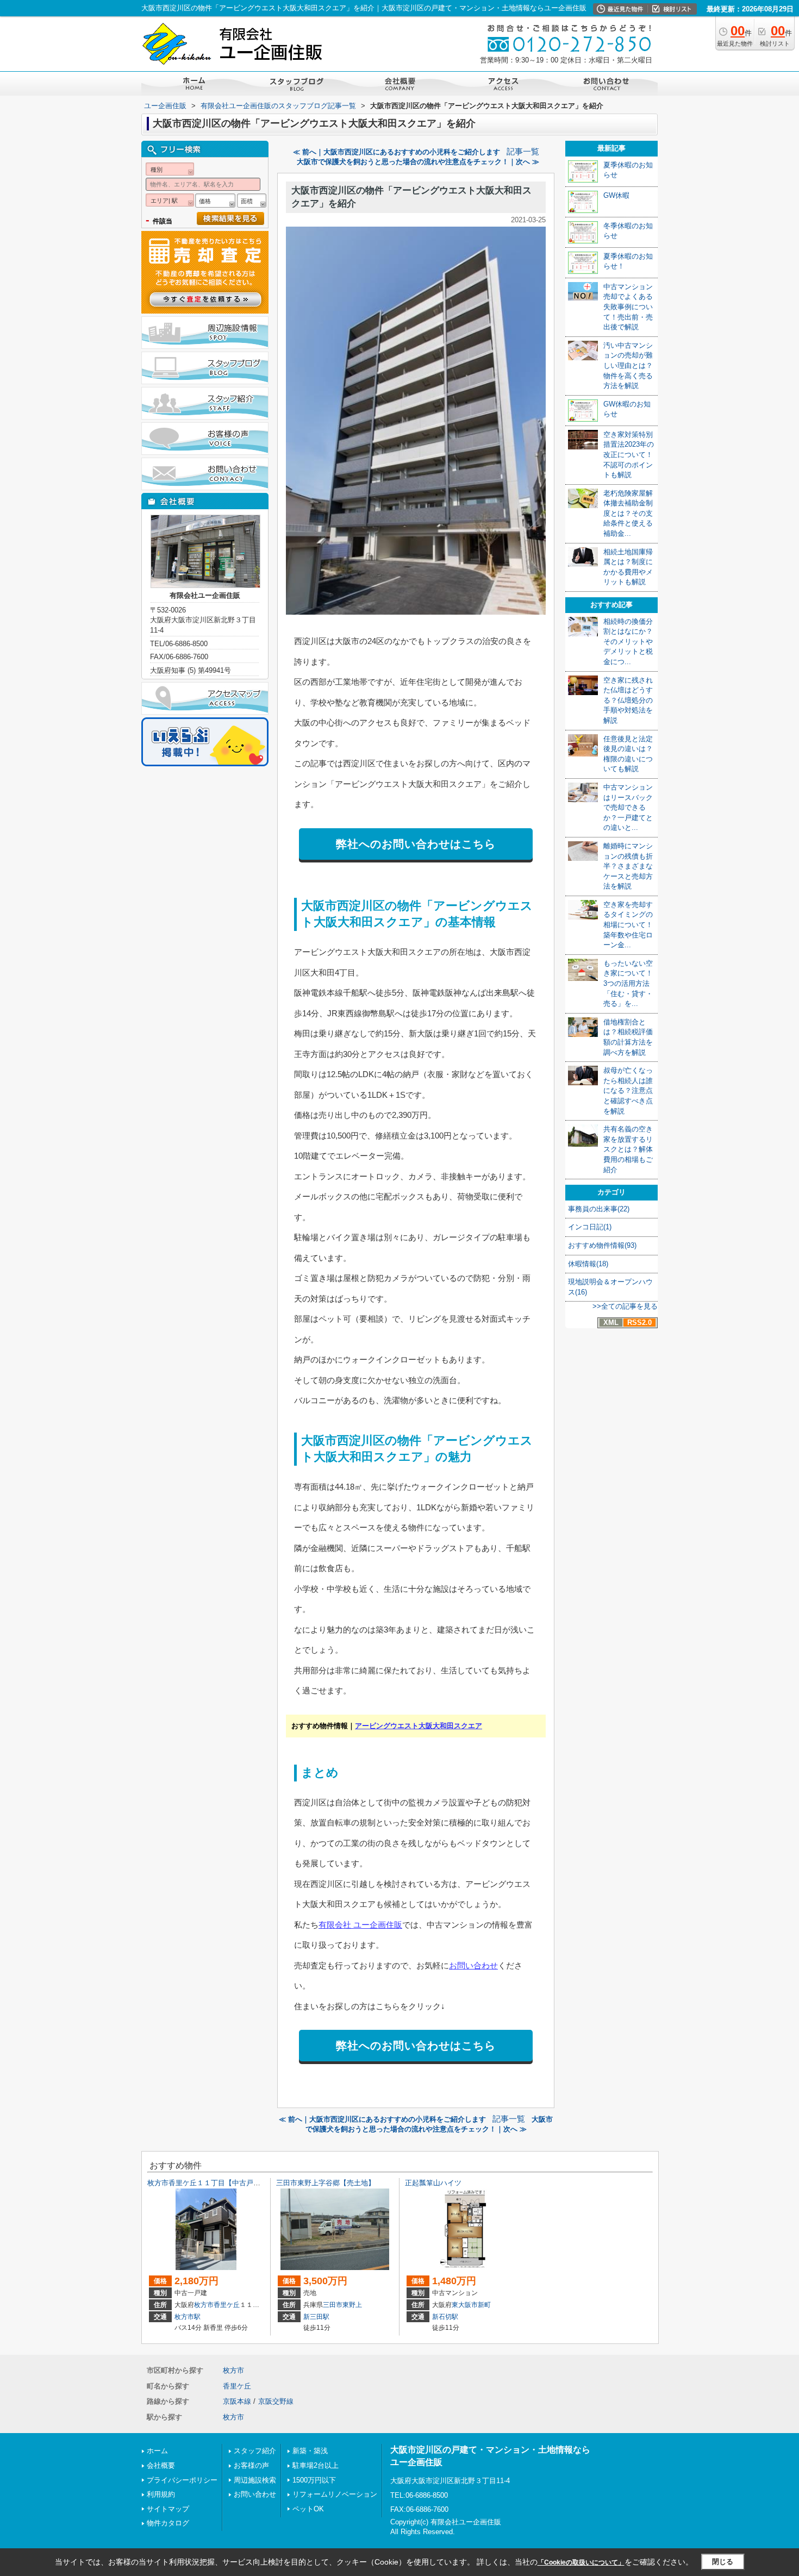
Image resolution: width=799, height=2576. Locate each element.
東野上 (352, 2305)
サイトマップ (168, 2509)
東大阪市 (465, 2305)
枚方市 (204, 2305)
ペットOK (308, 2509)
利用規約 (161, 2494)
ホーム (157, 2451)
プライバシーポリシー (182, 2480)
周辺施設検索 (255, 2480)
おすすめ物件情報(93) (602, 1245)
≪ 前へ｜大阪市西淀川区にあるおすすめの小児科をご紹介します (397, 152)
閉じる (723, 2562)
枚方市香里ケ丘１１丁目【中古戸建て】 (211, 2183)
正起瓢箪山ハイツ (433, 2183)
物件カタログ (168, 2523)
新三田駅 (316, 2317)
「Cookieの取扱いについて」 (581, 2562)
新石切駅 (445, 2317)
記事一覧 (523, 152)
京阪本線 (237, 2401)
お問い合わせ (473, 1965)
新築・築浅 (310, 2451)
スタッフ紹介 (255, 2451)
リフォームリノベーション (335, 2494)
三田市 (333, 2305)
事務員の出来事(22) (599, 1209)
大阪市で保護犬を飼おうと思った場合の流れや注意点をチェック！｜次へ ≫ (418, 162)
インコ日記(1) (590, 1227)
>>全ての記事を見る (625, 1306)
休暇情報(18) (588, 1264)
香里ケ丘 (227, 2305)
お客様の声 (251, 2465)
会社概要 (161, 2465)
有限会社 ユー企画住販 (360, 1925)
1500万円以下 (314, 2480)
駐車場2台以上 (316, 2465)
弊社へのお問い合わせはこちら (416, 844)
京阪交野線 (276, 2401)
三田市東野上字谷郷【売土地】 (326, 2183)
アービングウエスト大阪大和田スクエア (419, 1726)
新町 (484, 2305)
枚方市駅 (188, 2317)
